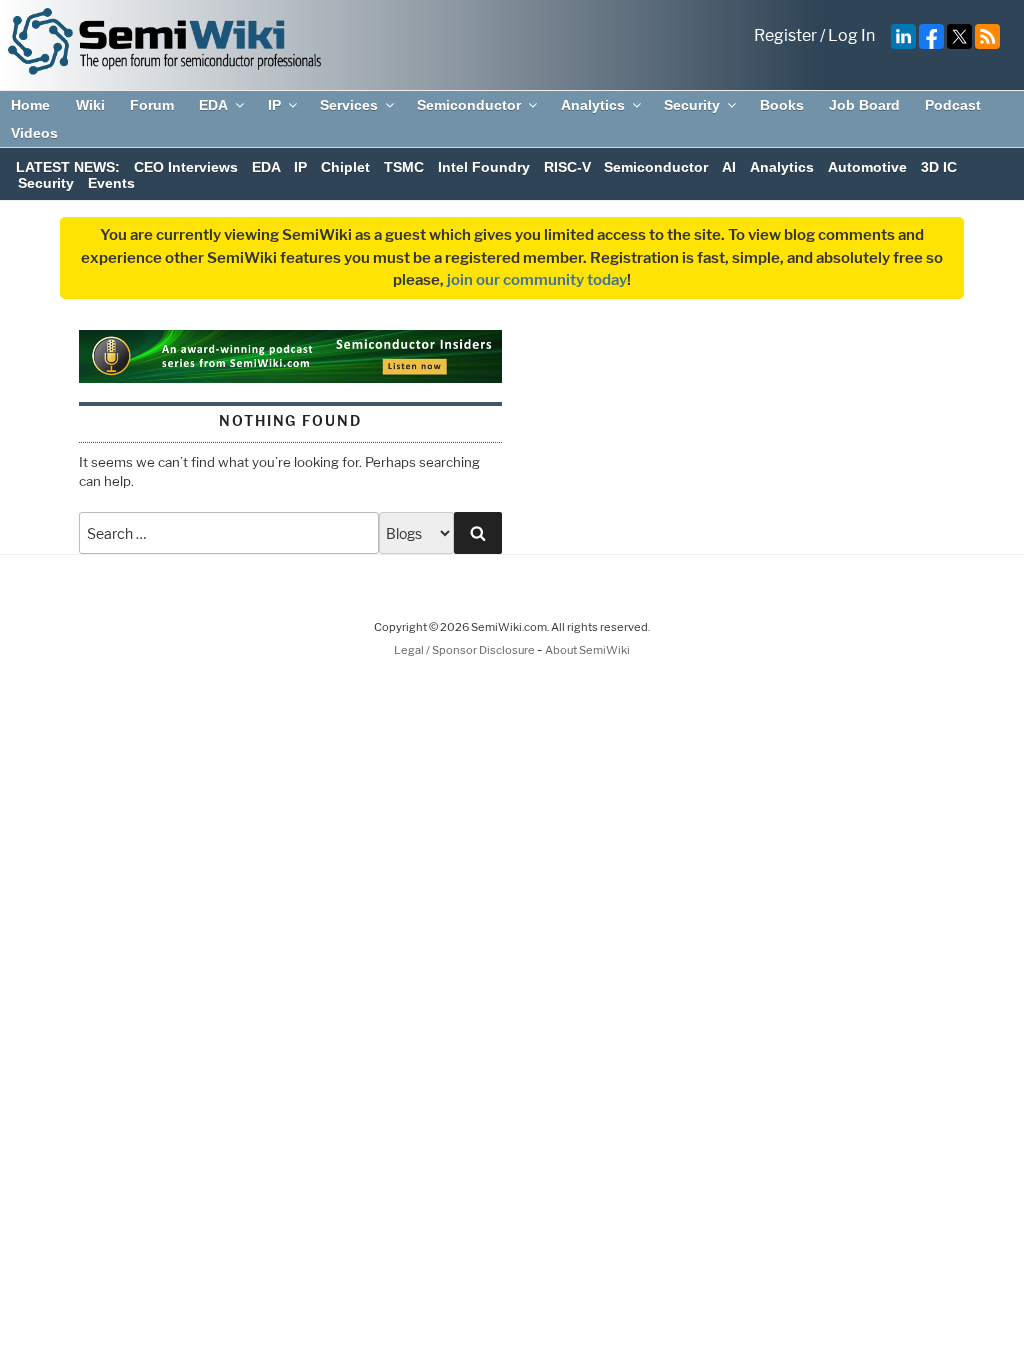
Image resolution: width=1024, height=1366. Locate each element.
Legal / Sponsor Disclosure (465, 650)
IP (274, 105)
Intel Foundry (484, 167)
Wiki (90, 105)
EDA (213, 105)
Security (692, 105)
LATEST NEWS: (68, 167)
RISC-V (567, 167)
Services (349, 105)
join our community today (537, 280)
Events (111, 183)
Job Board (864, 105)
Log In (851, 35)
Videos (34, 133)
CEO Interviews (186, 167)
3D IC (939, 167)
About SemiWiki (587, 650)
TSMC (404, 167)
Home (30, 105)
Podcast (953, 105)
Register (785, 35)
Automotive (867, 167)
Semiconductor (469, 105)
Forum (152, 105)
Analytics (593, 105)
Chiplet (345, 167)
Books (782, 105)
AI (729, 167)
